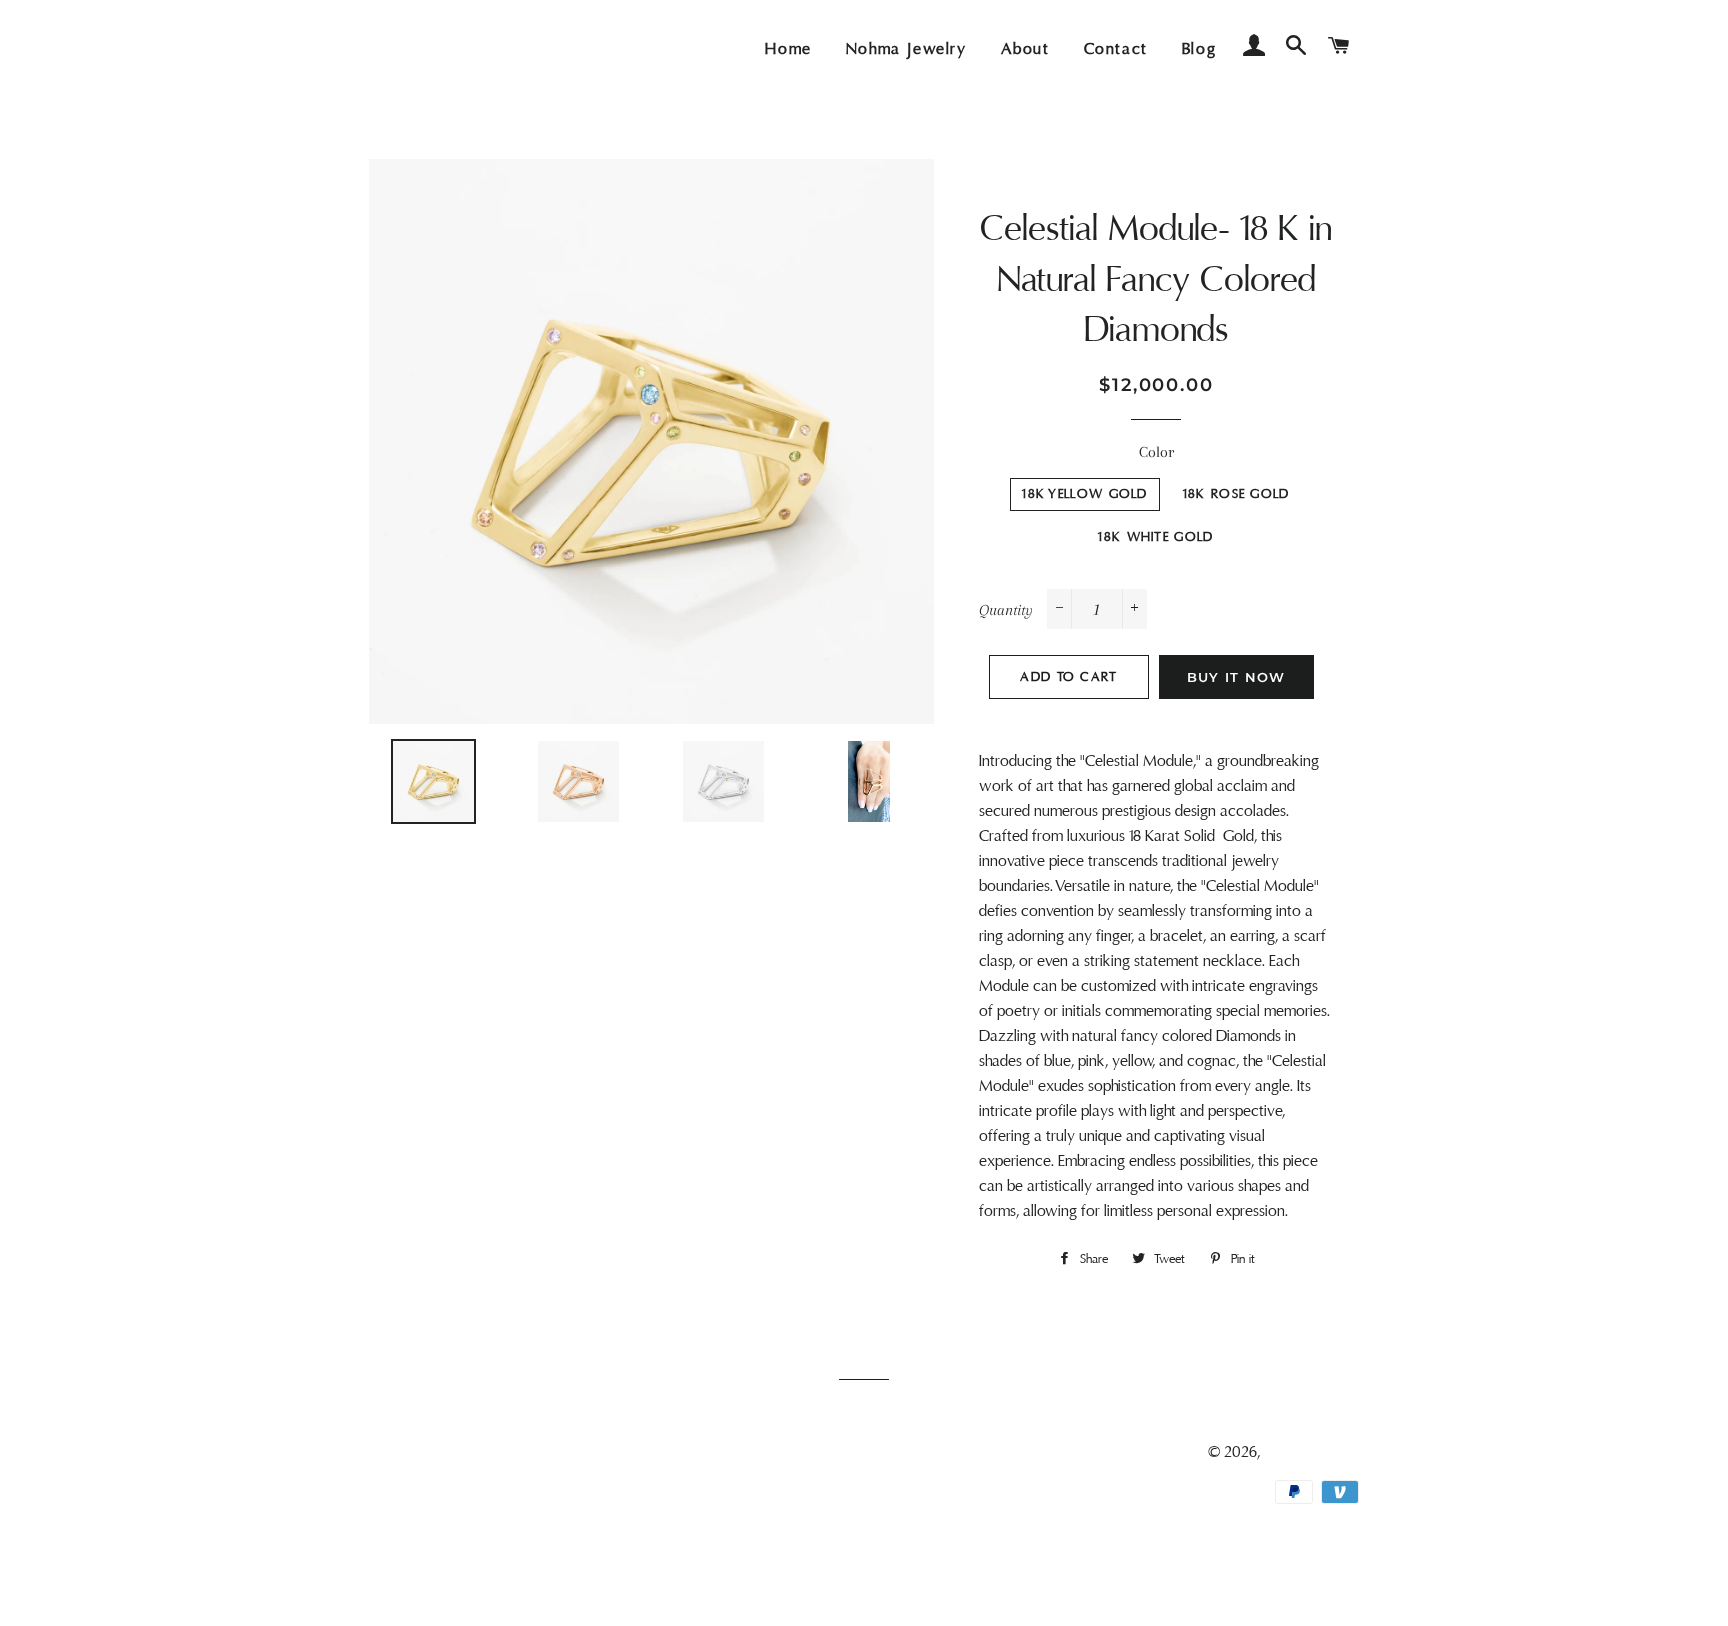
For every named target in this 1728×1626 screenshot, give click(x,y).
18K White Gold (1155, 537)
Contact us (404, 1510)
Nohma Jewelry (906, 49)
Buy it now (1236, 677)
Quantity (1006, 610)
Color (1156, 452)
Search (391, 1452)
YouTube (759, 1539)
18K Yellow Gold (1085, 494)
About (1025, 49)
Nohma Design (1311, 1452)
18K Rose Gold (1236, 494)
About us (398, 1481)
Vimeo (751, 1568)
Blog (1199, 49)
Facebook (763, 1452)
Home (788, 49)
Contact (1116, 49)
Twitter (753, 1481)
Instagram (762, 1510)
